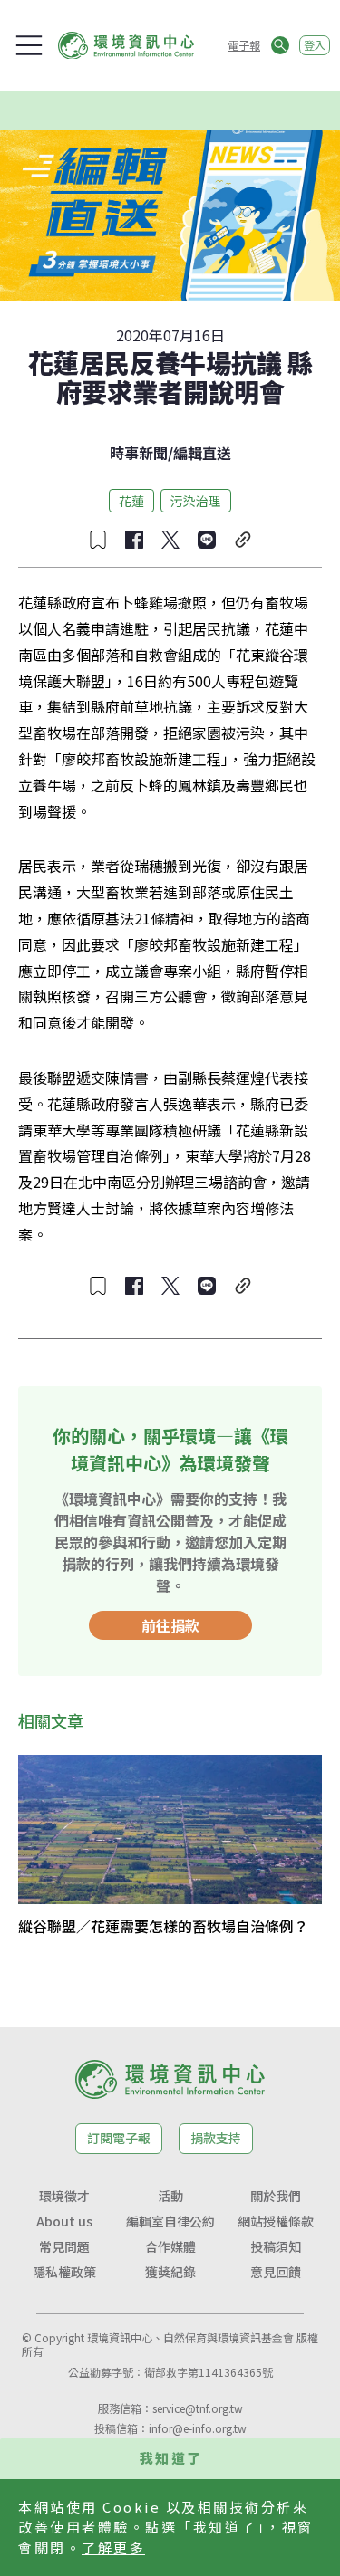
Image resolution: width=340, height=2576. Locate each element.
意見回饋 (276, 2272)
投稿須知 (276, 2246)
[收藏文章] (98, 540)
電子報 (244, 45)
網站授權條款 (276, 2221)
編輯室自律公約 (170, 2221)
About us (64, 2221)
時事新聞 (139, 453)
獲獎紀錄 (170, 2272)
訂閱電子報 (119, 2138)
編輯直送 (202, 453)
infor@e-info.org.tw (198, 2428)
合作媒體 (170, 2246)
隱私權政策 (64, 2272)
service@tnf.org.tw (198, 2408)
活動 (170, 2196)
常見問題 (64, 2246)
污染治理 (196, 501)
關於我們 (276, 2196)
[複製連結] (243, 540)
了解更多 (113, 2547)
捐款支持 (216, 2138)
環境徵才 (64, 2196)
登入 (315, 45)
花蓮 (131, 501)
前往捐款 (170, 1625)
